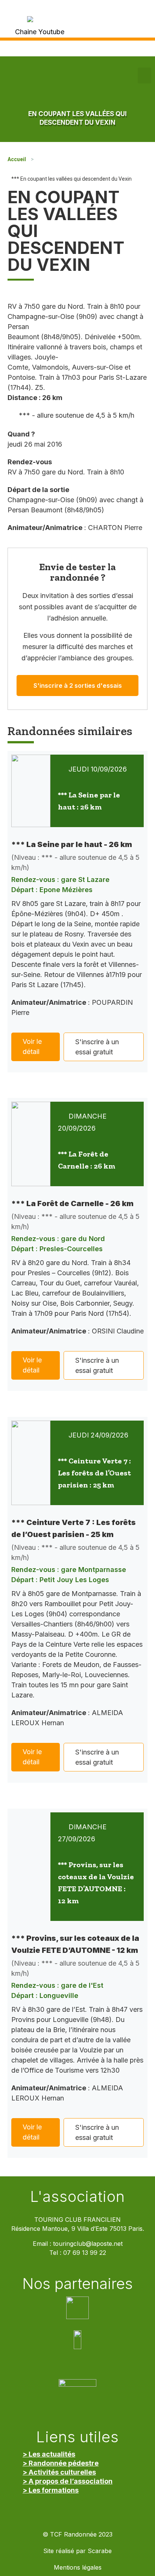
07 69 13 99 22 (85, 2253)
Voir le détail (32, 1046)
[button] (144, 75)
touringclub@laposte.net (88, 2244)
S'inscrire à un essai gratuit (97, 1047)
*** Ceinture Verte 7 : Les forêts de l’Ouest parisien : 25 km (94, 1473)
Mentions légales (78, 2568)
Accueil (17, 159)
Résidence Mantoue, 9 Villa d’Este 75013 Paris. (78, 2229)
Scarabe (100, 2551)
